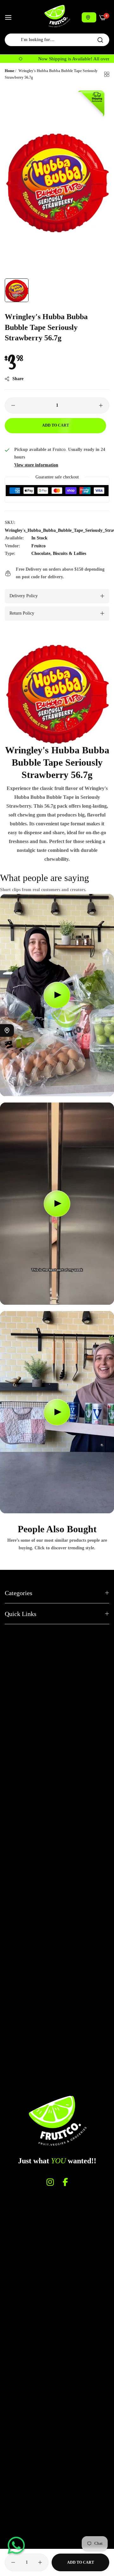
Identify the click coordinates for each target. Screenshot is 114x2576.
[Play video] (57, 995)
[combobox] (57, 40)
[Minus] (13, 405)
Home (9, 71)
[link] (57, 692)
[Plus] (101, 405)
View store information (36, 465)
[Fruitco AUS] (57, 16)
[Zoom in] (97, 97)
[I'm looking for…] (100, 40)
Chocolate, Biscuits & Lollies (59, 553)
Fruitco (38, 546)
